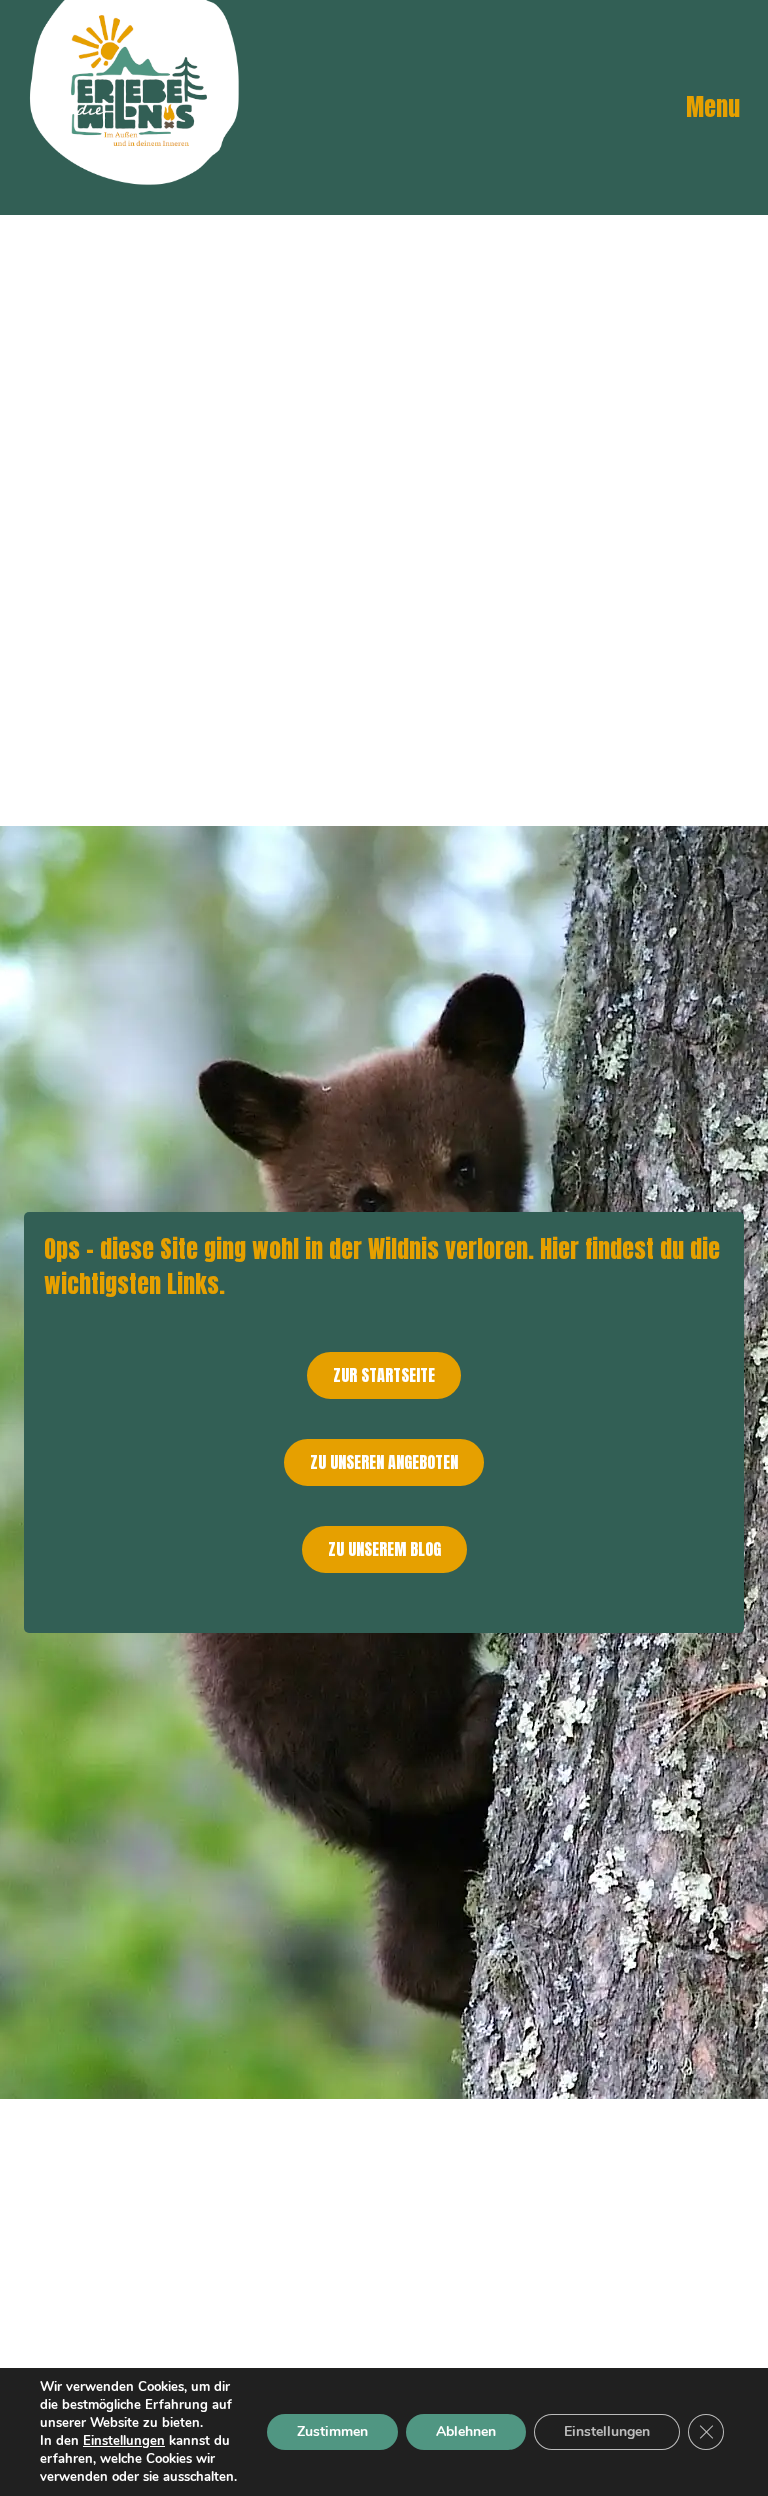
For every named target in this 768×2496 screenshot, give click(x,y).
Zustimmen (332, 2431)
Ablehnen (466, 2431)
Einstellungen (124, 2441)
